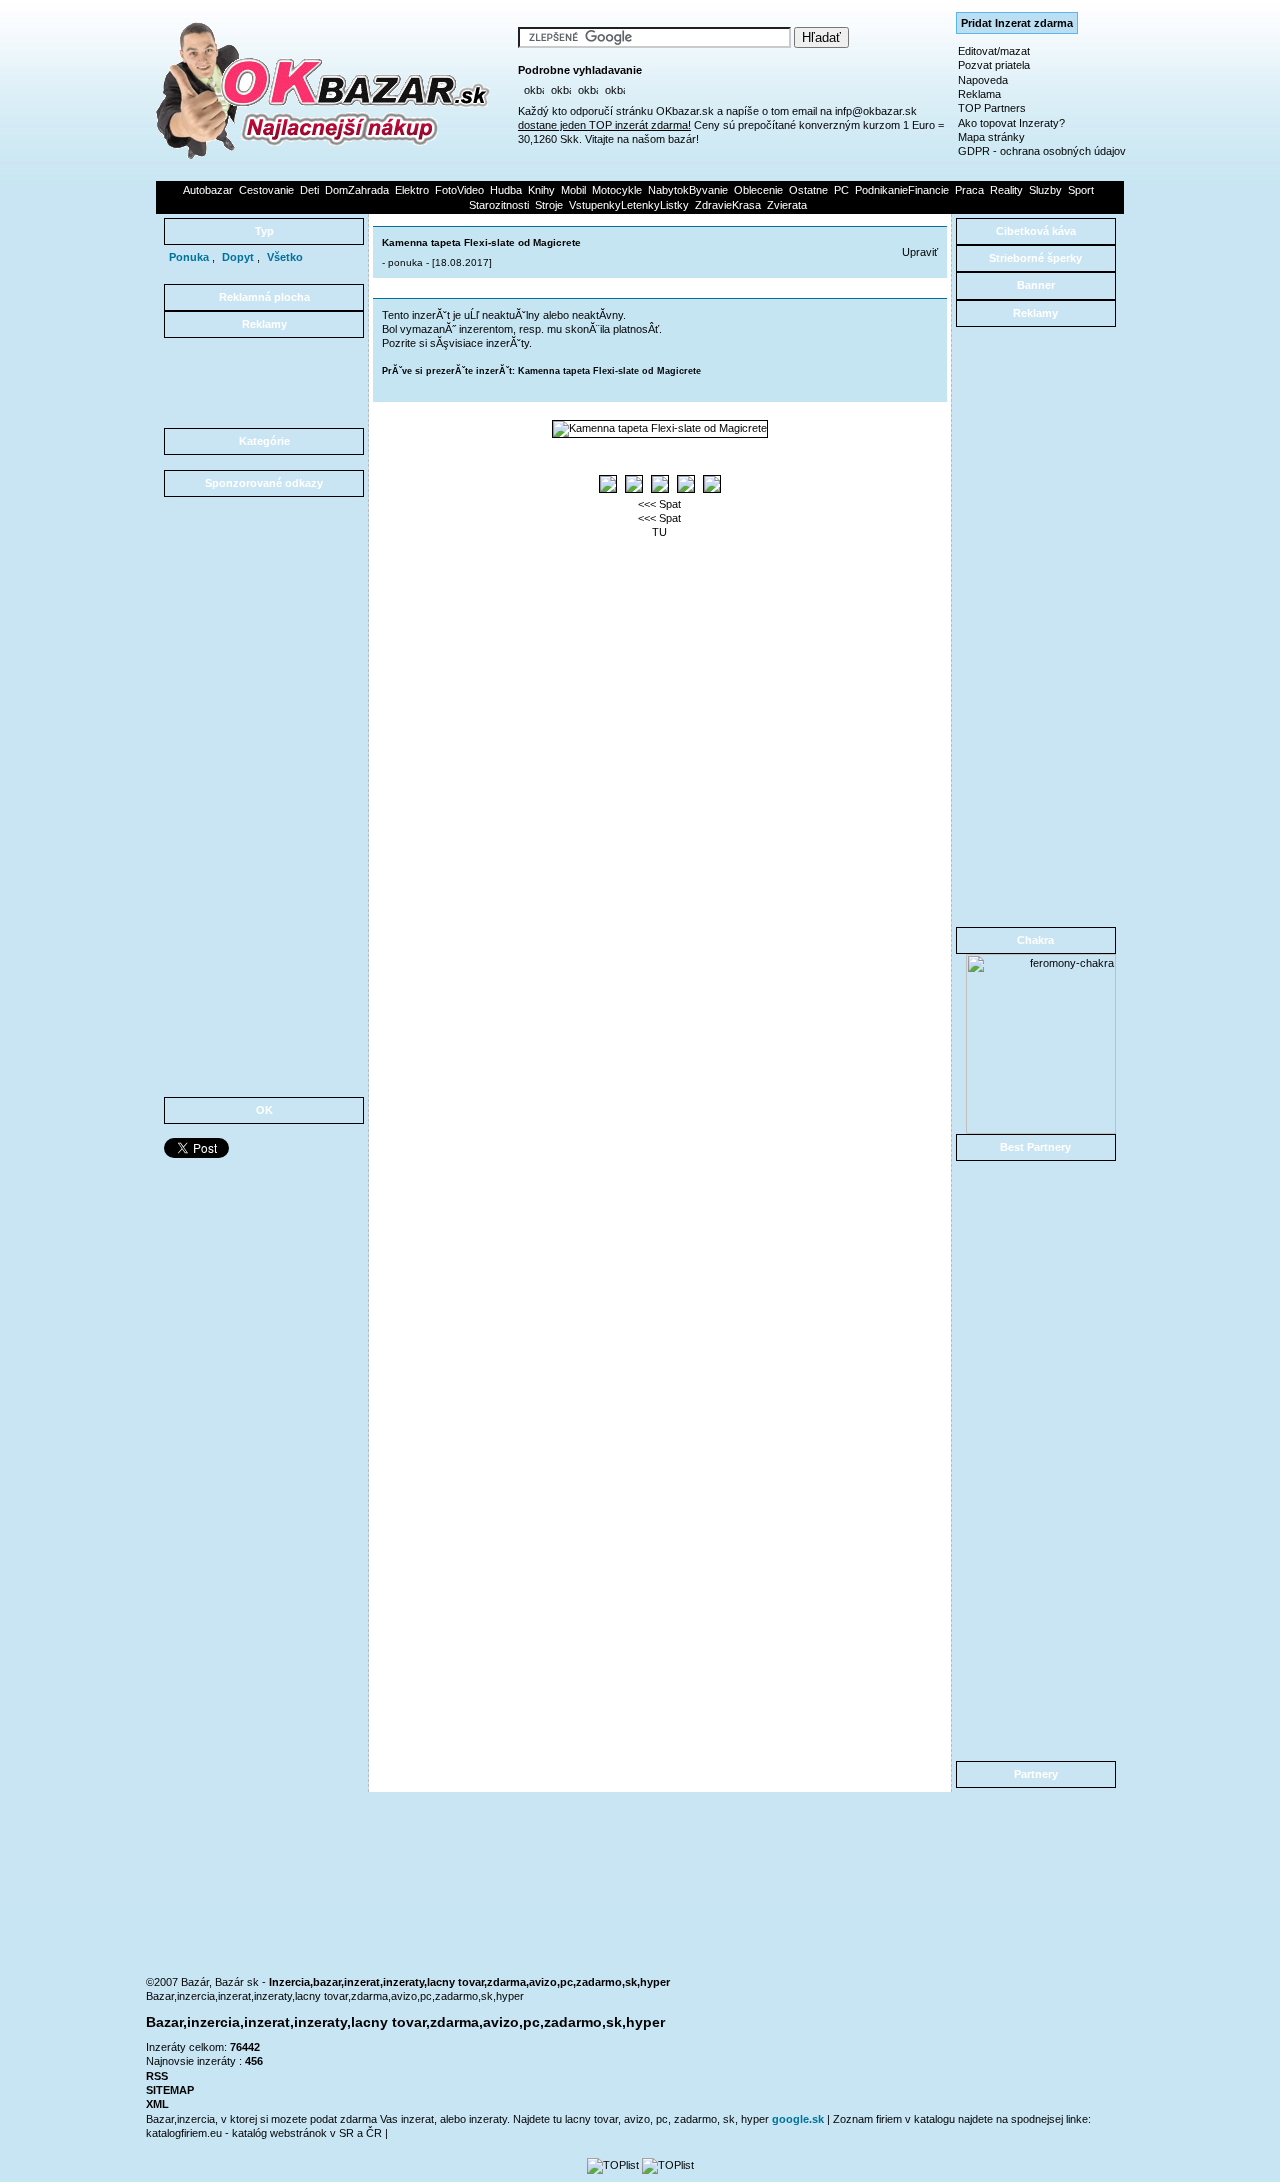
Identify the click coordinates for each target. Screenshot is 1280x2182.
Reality (1006, 190)
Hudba (506, 190)
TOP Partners (992, 108)
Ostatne (808, 190)
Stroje (549, 205)
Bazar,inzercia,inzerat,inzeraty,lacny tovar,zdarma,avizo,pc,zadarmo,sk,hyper (335, 1996)
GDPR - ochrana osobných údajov (1042, 151)
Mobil (573, 190)
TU (659, 532)
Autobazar (208, 190)
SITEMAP (170, 2090)
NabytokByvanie (688, 190)
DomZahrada (357, 190)
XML (157, 2104)
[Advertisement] (264, 383)
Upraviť (920, 252)
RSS (157, 2076)
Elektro (412, 190)
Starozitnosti (499, 205)
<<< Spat (659, 504)
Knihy (541, 190)
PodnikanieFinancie (902, 190)
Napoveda (983, 80)
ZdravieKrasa (728, 205)
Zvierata (787, 205)
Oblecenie (758, 190)
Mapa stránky (991, 137)
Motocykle (617, 190)
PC (841, 190)
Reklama (979, 94)
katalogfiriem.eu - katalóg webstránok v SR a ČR (265, 2133)
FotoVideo (459, 190)
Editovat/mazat (994, 51)
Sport (1081, 190)
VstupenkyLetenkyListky (629, 205)
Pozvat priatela (994, 65)
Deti (309, 190)
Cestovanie (266, 190)
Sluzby (1045, 190)
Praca (969, 190)
